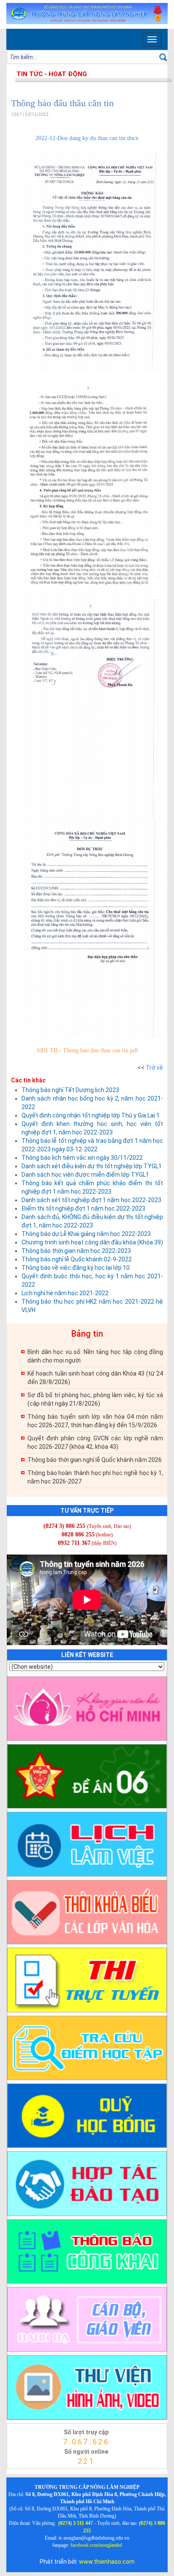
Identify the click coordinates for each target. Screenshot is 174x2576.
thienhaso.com (18, 2471)
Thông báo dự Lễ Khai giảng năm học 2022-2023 (86, 1234)
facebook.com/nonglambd (96, 2545)
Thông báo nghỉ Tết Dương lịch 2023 (70, 1090)
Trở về (154, 1068)
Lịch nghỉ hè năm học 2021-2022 (65, 1293)
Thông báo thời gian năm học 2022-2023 (76, 1251)
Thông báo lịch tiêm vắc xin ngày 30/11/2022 (82, 1158)
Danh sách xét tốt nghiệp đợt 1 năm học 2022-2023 (91, 1200)
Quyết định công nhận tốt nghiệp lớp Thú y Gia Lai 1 (91, 1115)
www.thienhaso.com (107, 2562)
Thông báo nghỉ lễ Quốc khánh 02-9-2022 (77, 1259)
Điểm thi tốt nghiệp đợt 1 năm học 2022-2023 (83, 1208)
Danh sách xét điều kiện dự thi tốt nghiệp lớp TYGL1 (92, 1166)
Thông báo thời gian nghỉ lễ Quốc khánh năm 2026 (95, 1460)
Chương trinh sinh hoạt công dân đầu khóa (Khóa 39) (92, 1242)
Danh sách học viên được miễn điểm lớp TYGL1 (85, 1175)
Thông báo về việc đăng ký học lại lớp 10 (76, 1268)
